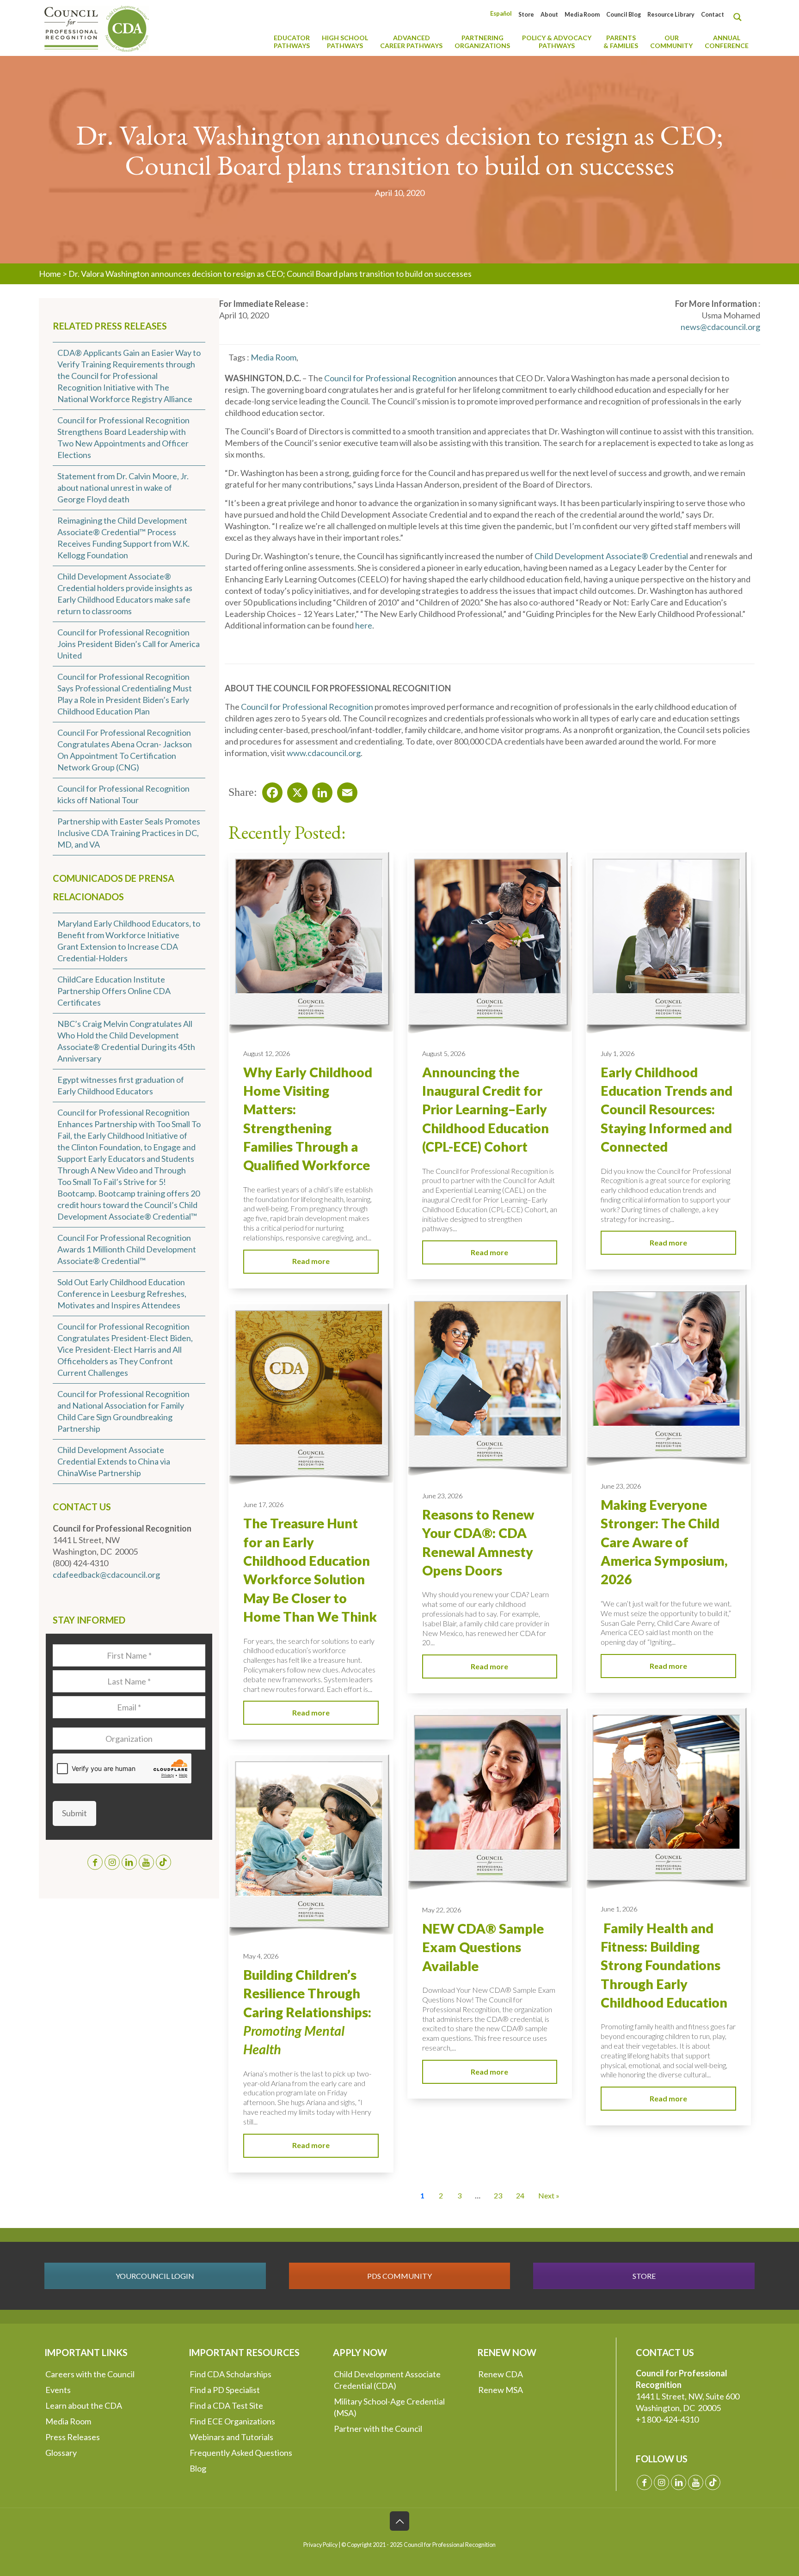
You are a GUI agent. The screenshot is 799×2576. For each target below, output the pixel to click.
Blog (198, 2468)
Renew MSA (501, 2390)
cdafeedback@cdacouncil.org (106, 1575)
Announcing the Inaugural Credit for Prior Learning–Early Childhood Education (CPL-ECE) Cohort (486, 1109)
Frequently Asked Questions (241, 2453)
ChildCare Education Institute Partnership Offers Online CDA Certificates (114, 991)
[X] (295, 790)
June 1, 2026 (619, 1909)
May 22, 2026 (442, 1910)
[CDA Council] (97, 28)
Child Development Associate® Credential (611, 556)
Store (526, 15)
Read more (311, 1261)
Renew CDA (501, 2374)
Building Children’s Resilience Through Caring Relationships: (307, 2012)
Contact (713, 15)
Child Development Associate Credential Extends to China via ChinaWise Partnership (114, 1461)
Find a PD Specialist (225, 2390)
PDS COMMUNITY (399, 2276)
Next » (549, 2195)
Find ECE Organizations (232, 2421)
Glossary (61, 2453)
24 (520, 2195)
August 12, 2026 (267, 1053)
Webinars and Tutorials (231, 2437)
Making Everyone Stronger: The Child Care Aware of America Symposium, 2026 (664, 1542)
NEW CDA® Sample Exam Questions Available (483, 1947)
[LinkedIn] (320, 790)
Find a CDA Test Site (226, 2405)
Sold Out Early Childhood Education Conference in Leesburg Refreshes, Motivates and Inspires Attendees (122, 1294)
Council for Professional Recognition (390, 378)
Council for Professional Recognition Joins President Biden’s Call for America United (129, 644)
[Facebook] (270, 790)
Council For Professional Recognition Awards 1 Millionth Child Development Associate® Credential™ (127, 1249)
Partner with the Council (378, 2429)
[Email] (344, 790)
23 (498, 2195)
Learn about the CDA (84, 2405)
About (549, 15)
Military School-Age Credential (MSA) (389, 2407)
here (364, 625)
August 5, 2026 (444, 1053)
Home (50, 274)
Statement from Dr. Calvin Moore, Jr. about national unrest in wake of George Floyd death (123, 488)
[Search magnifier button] (740, 17)
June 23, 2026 (621, 1486)
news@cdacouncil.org (720, 327)
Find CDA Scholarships (230, 2374)
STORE (644, 2276)
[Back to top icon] (399, 2521)
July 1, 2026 (618, 1053)
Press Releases (73, 2437)
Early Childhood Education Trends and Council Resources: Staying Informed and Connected (667, 1109)
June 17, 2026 (263, 1505)
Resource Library (671, 15)
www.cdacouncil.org (324, 753)
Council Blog (624, 15)
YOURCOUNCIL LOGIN (155, 2276)
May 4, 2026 (261, 1956)
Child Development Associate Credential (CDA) (387, 2380)
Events (58, 2390)
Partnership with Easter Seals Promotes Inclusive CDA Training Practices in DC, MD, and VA (129, 833)
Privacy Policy (320, 2545)
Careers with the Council (90, 2374)
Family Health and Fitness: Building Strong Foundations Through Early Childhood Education (664, 1965)
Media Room (582, 15)
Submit (74, 1813)
